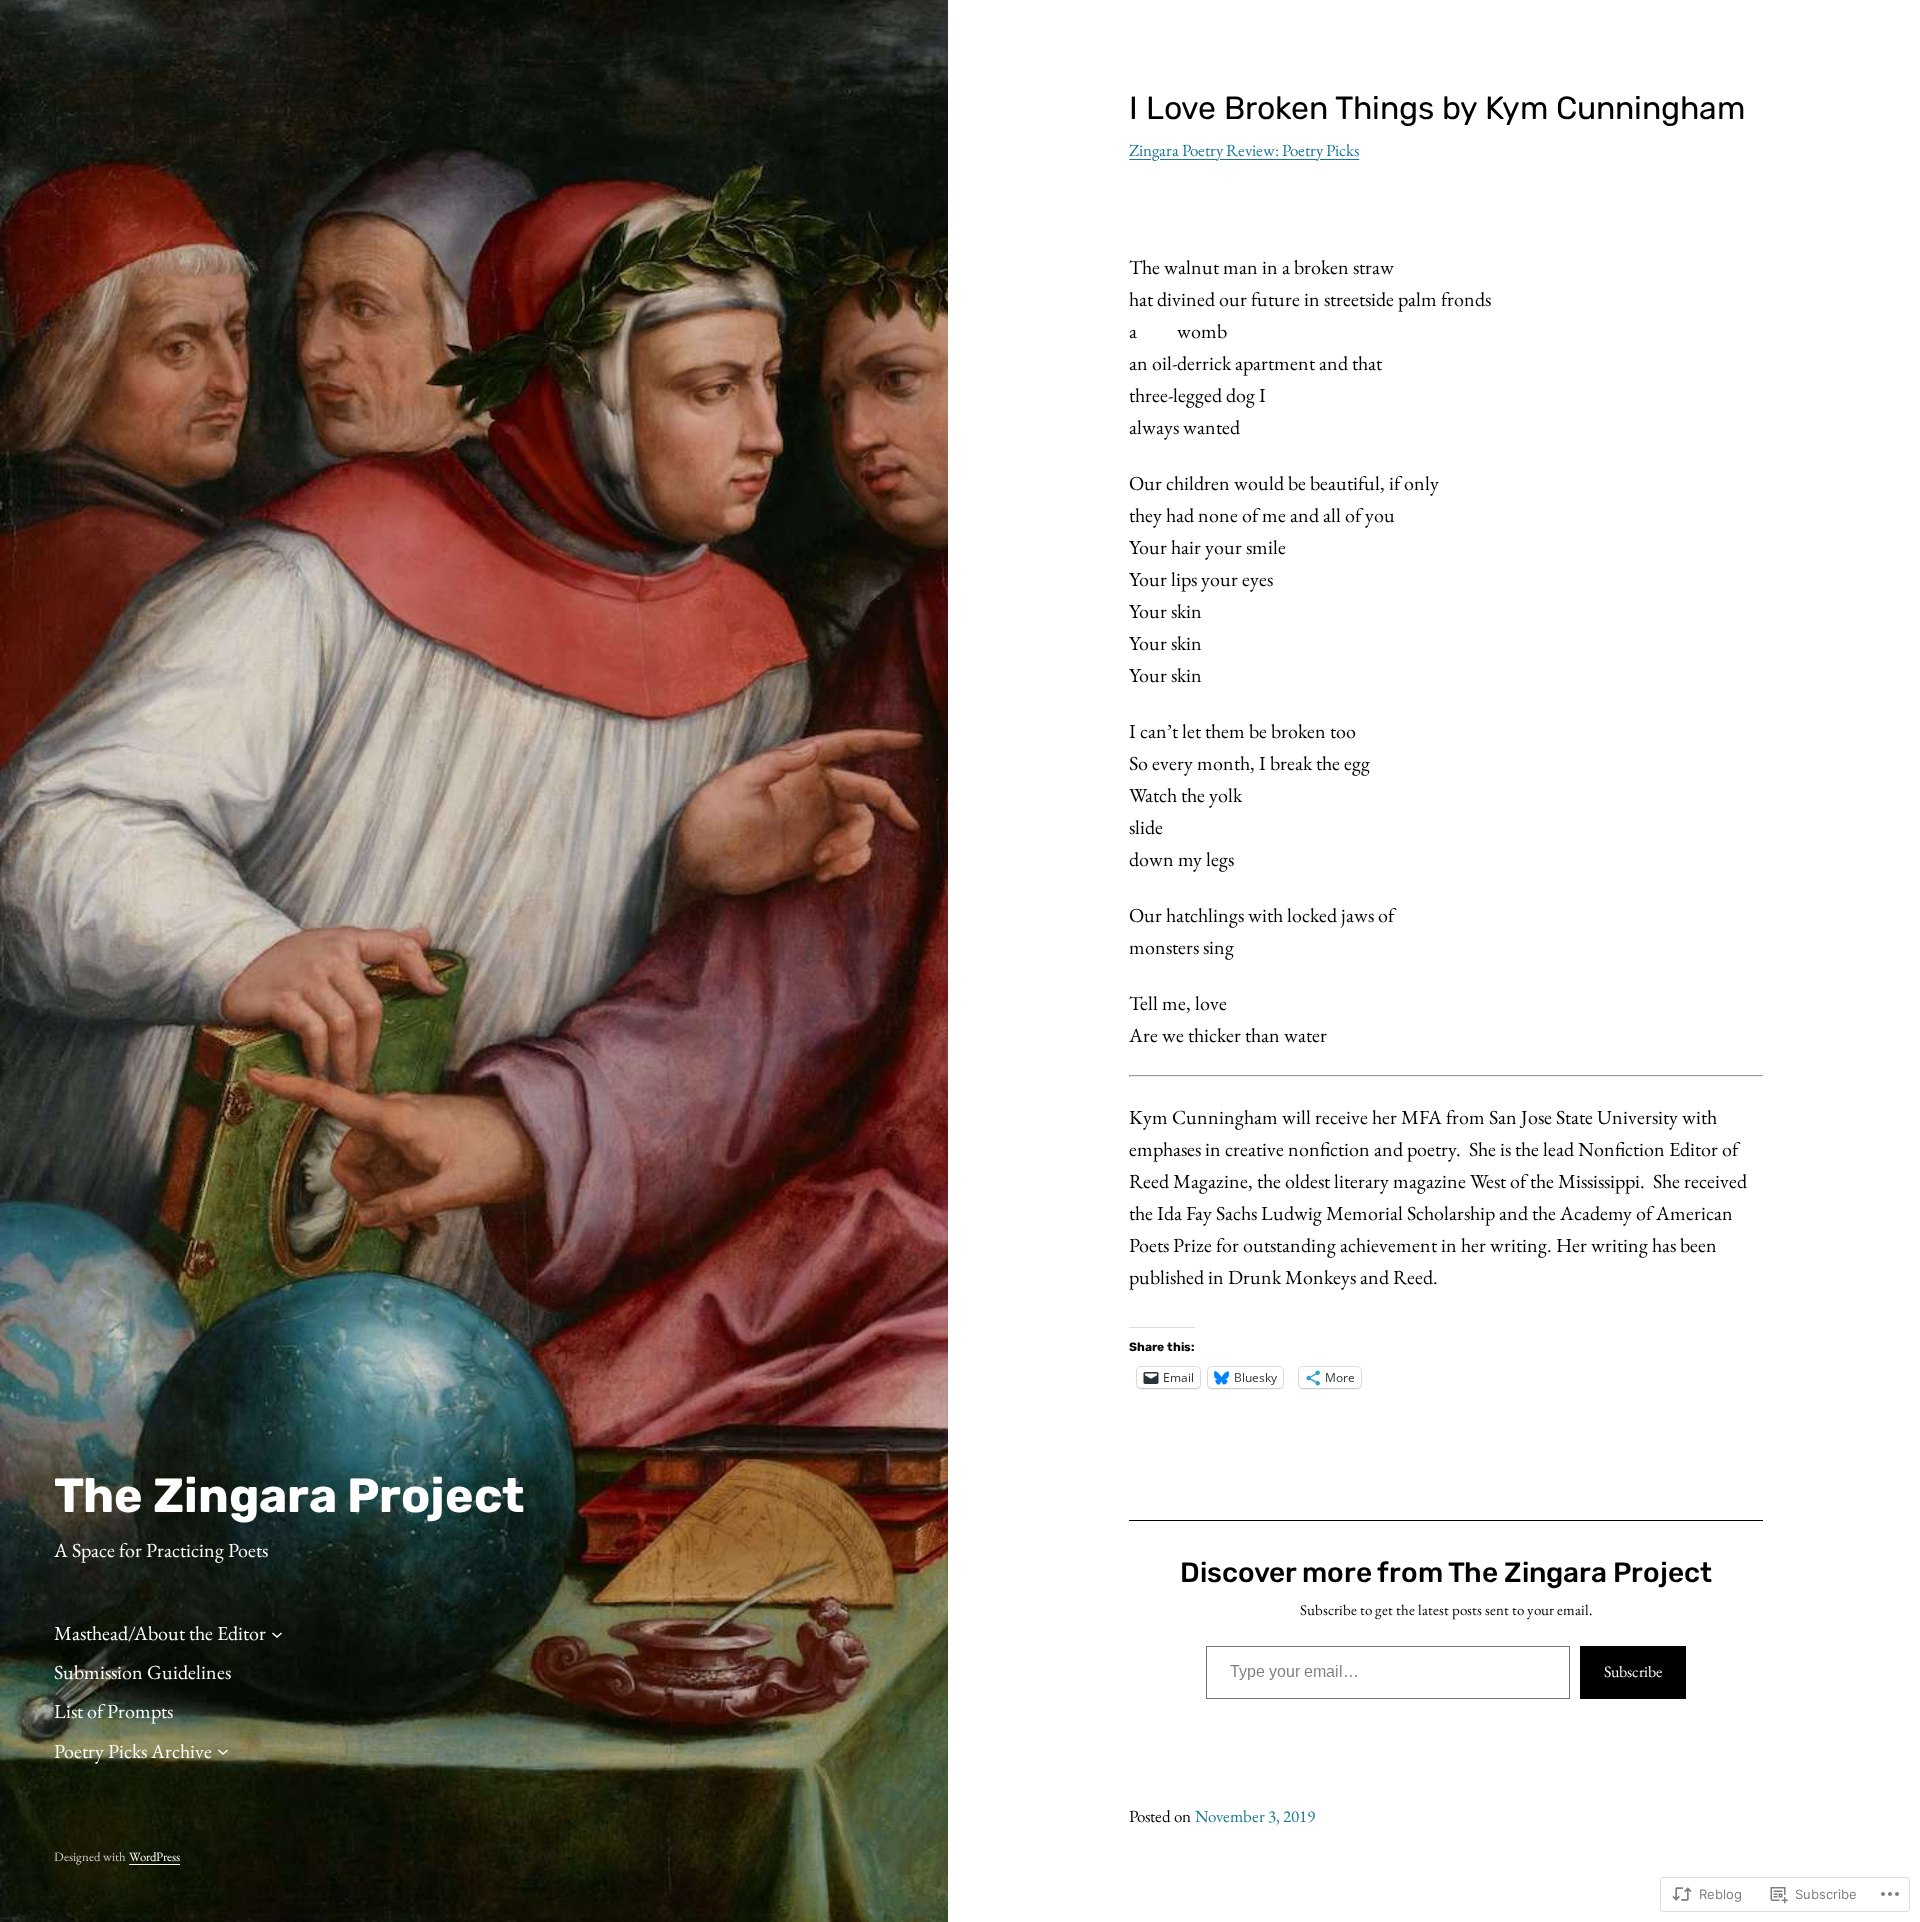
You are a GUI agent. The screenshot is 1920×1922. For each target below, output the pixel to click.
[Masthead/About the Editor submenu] (277, 1633)
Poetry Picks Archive (133, 1751)
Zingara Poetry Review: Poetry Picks (1244, 150)
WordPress (154, 1856)
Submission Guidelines (142, 1672)
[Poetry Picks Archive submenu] (223, 1751)
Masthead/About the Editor (160, 1633)
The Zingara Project (289, 1495)
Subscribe (1633, 1671)
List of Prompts (113, 1711)
